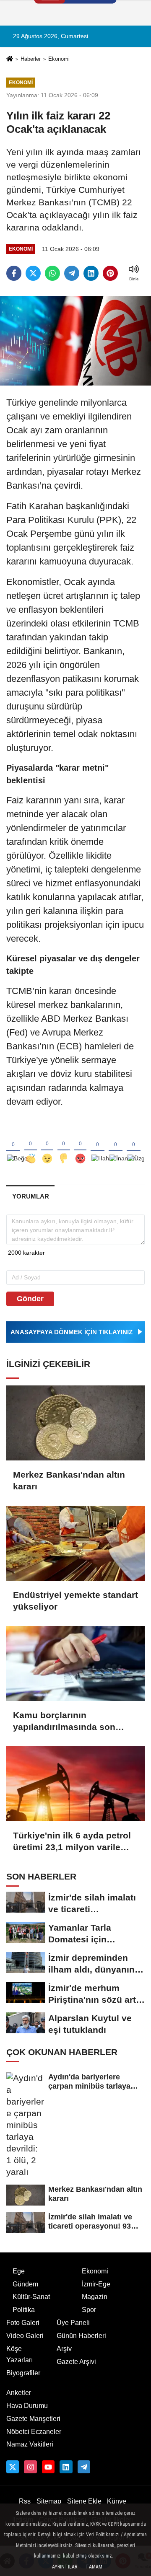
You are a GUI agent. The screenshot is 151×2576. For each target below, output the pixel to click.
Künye (117, 2501)
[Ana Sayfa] (10, 60)
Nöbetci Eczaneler (34, 2432)
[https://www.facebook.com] (48, 2467)
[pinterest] (110, 273)
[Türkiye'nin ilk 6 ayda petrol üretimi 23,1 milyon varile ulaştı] (75, 1784)
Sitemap (49, 2501)
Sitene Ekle (84, 2501)
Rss (25, 2501)
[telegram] (72, 273)
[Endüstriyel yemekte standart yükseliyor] (75, 1543)
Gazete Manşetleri (33, 2419)
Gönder (30, 1299)
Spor (89, 2310)
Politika (24, 2310)
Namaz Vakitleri (30, 2444)
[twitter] (33, 273)
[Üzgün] (134, 1145)
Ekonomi (59, 59)
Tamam (94, 2567)
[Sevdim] (47, 1145)
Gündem (25, 2284)
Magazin (95, 2297)
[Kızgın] (81, 1145)
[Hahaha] (98, 1145)
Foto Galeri (23, 2323)
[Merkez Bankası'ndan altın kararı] (75, 1423)
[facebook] (14, 273)
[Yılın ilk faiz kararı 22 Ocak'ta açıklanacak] (75, 340)
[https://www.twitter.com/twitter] (13, 2467)
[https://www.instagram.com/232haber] (30, 2467)
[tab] (30, 1196)
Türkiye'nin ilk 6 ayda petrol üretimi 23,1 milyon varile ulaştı (72, 1842)
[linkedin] (91, 273)
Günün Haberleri (81, 2336)
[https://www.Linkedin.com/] (66, 2467)
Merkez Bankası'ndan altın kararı (69, 1480)
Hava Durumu (27, 2406)
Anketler (19, 2393)
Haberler (31, 59)
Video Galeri (25, 2336)
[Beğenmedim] (64, 1145)
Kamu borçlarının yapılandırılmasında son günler (64, 1722)
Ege (19, 2271)
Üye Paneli (73, 2323)
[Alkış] (31, 1145)
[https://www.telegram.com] (84, 2467)
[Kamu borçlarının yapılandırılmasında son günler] (75, 1663)
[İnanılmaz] (116, 1145)
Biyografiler (23, 2373)
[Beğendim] (13, 1145)
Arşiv (64, 2349)
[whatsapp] (52, 273)
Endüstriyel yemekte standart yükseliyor (75, 1601)
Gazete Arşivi (76, 2362)
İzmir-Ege (96, 2284)
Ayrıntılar (65, 2567)
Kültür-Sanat (31, 2297)
